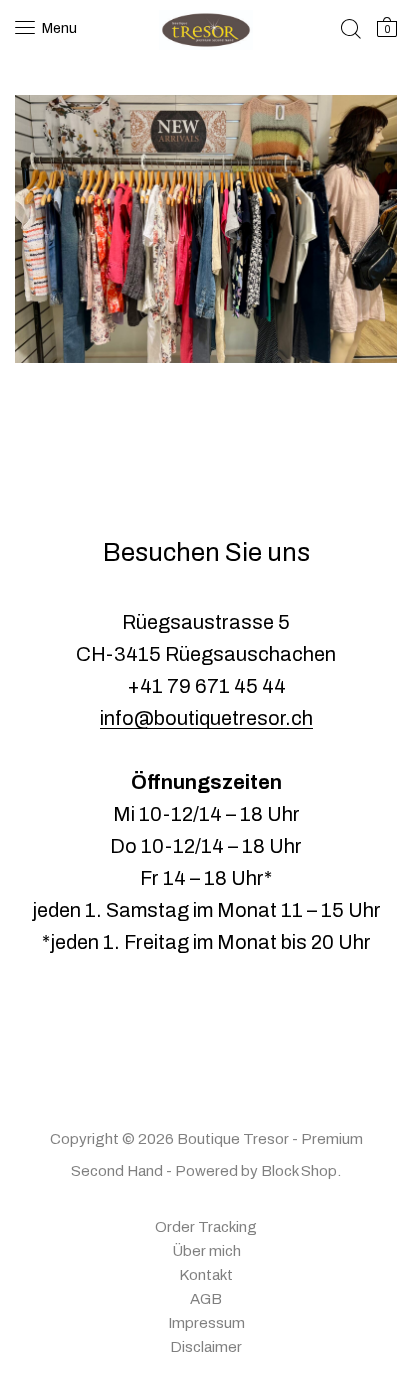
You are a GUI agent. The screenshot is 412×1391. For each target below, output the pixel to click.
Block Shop (299, 1171)
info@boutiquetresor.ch (206, 718)
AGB (206, 1299)
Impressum (206, 1323)
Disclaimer (206, 1347)
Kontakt (206, 1275)
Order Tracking (206, 1227)
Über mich (206, 1251)
